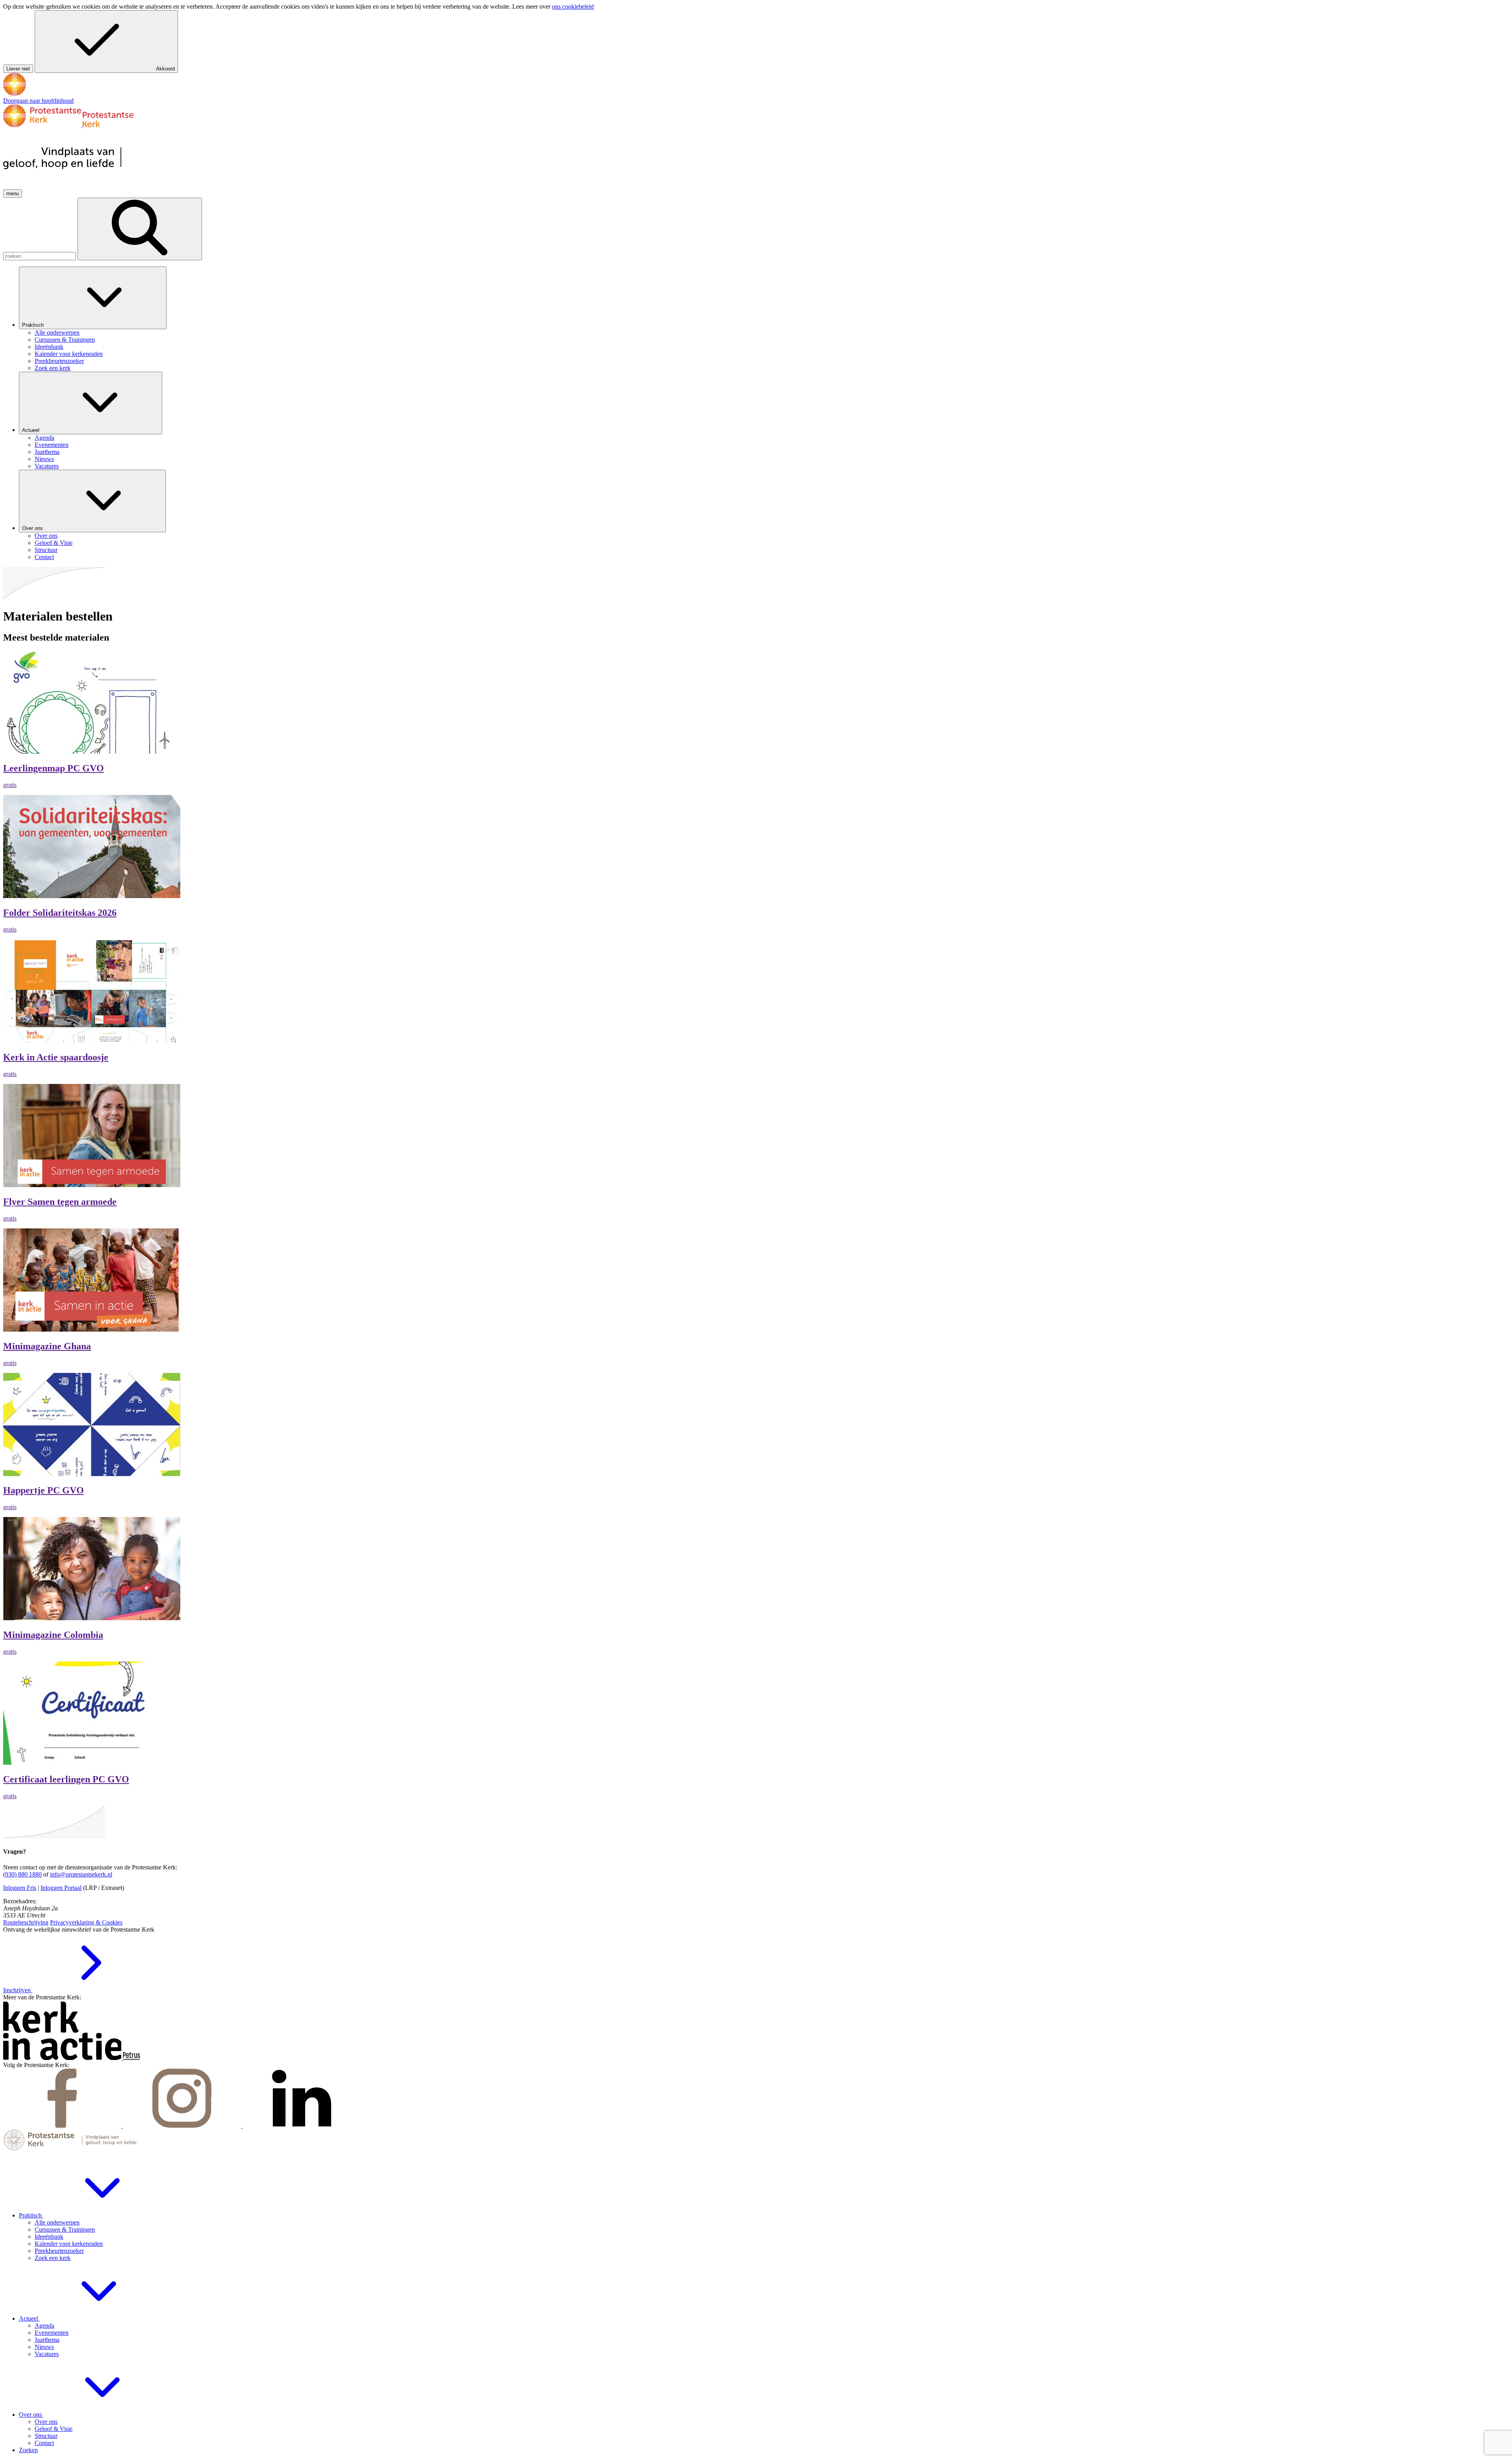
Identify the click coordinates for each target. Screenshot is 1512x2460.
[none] (764, 319)
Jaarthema (47, 2340)
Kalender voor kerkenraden (69, 2244)
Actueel (31, 430)
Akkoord (165, 69)
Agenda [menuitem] (44, 438)
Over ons (33, 528)
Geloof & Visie (54, 2429)
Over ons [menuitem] (46, 536)
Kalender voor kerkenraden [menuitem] (69, 354)
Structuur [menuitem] (46, 550)
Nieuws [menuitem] (44, 459)
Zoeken (28, 2450)
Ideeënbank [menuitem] (49, 347)
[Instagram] (183, 2126)
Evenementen (52, 2333)
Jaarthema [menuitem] (47, 452)
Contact (44, 2443)
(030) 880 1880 (22, 1874)
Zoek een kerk (53, 2258)
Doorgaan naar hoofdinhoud (38, 101)
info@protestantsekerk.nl (81, 1874)
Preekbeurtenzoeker (59, 2251)
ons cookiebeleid (573, 6)
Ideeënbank (49, 2237)
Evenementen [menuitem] (52, 445)
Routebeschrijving (26, 1922)
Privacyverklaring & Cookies (86, 1922)
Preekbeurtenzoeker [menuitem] (59, 361)
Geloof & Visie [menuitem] (54, 543)
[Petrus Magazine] (132, 2058)
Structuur (46, 2436)
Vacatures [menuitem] (47, 466)
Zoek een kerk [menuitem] (53, 368)
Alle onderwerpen (57, 2222)
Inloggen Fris (20, 1888)
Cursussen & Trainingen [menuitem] (65, 340)
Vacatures (47, 2354)
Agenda (44, 2326)
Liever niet (18, 69)
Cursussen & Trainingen (65, 2229)
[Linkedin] (302, 2126)
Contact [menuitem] (44, 557)
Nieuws (44, 2347)
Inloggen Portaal (61, 1888)
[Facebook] (63, 2126)
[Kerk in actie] (63, 2058)
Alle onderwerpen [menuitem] (57, 333)
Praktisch (34, 325)
